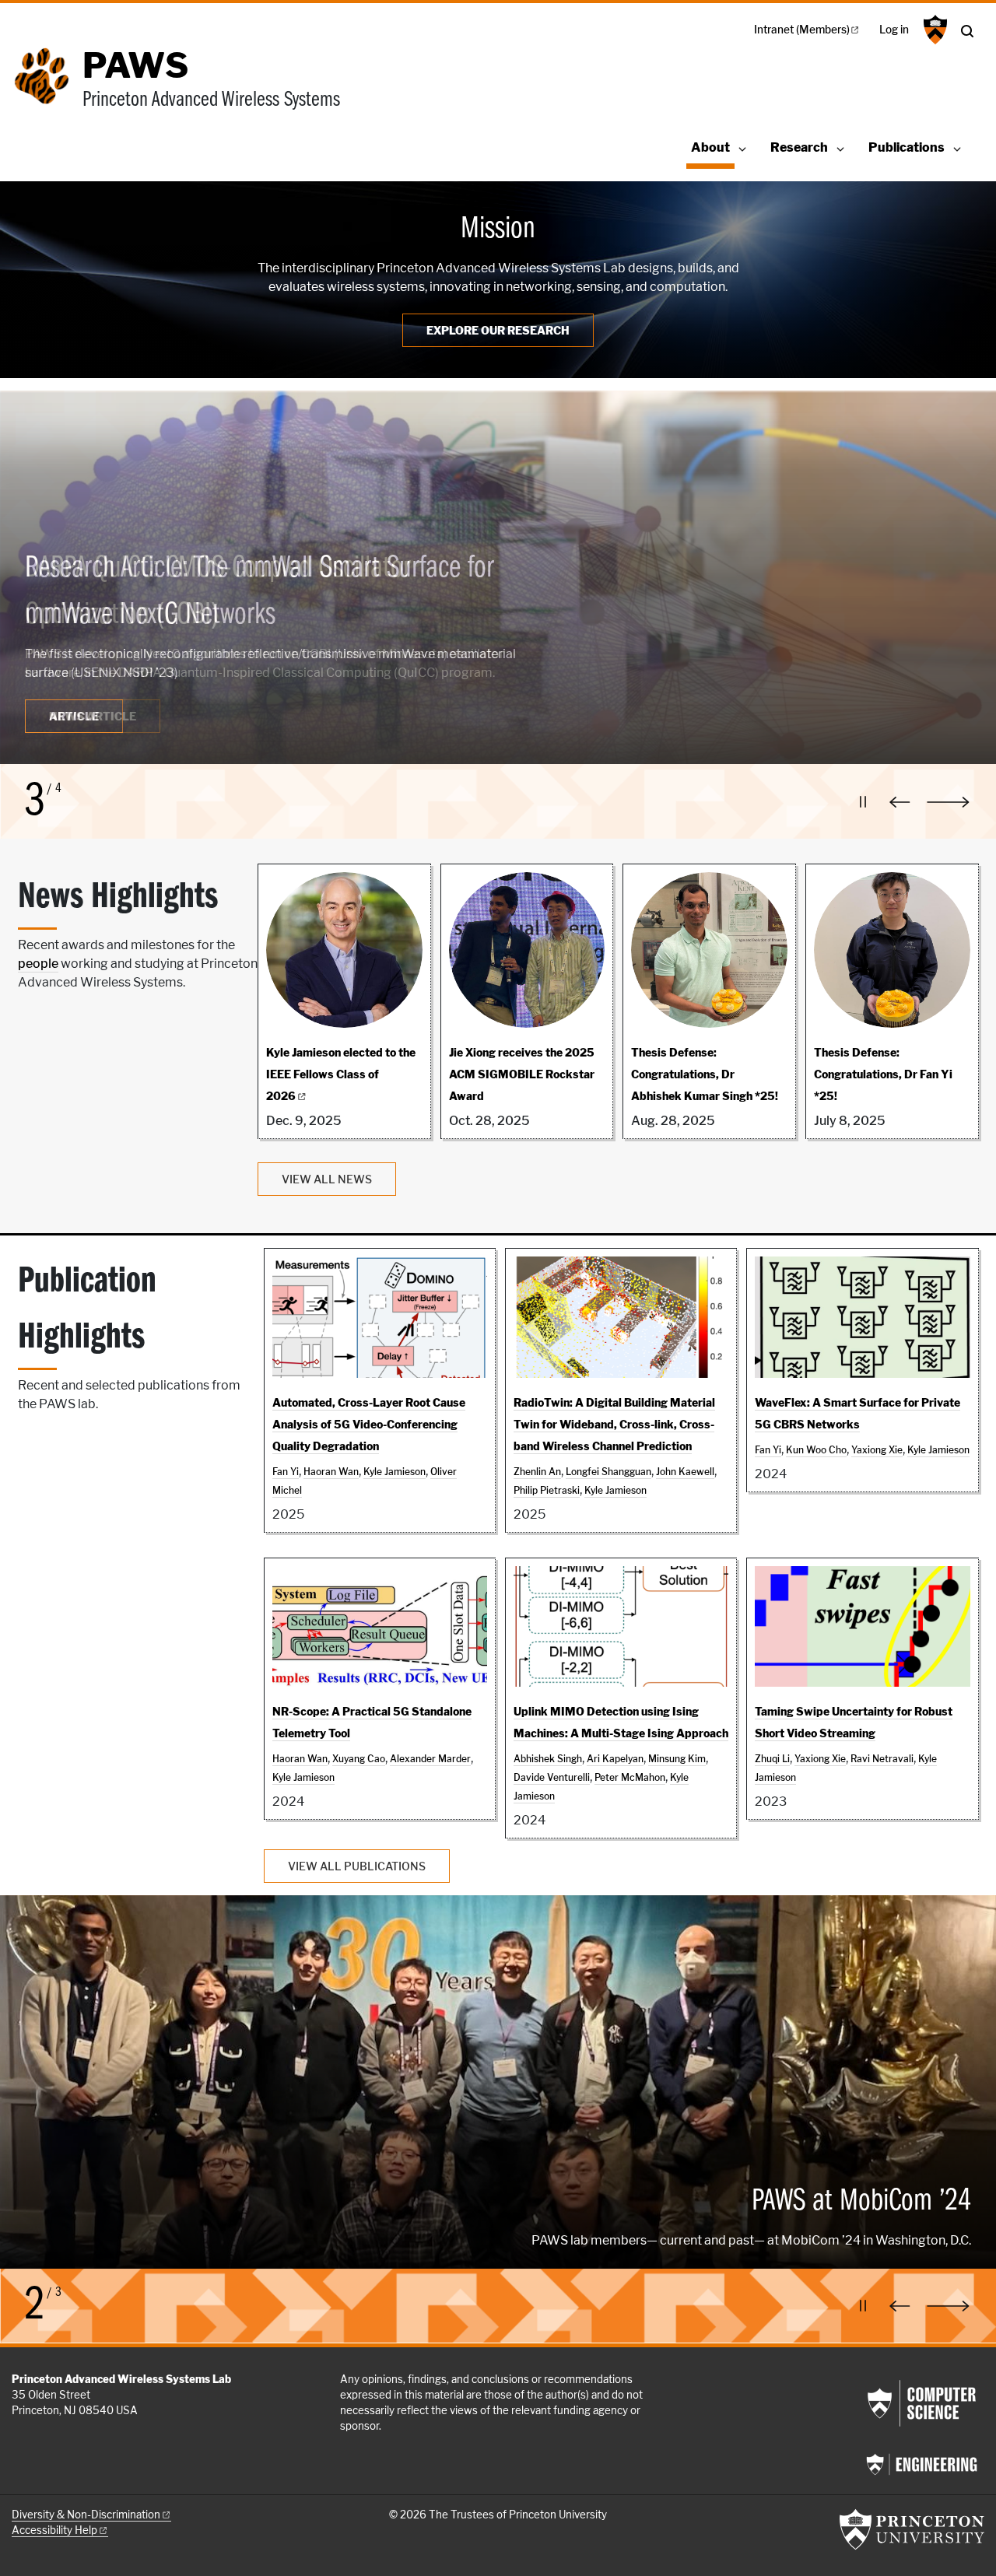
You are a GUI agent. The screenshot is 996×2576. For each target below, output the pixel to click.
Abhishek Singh (548, 1759)
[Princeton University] (933, 30)
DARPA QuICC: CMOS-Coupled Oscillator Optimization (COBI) (218, 592)
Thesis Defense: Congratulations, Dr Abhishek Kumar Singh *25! (705, 1074)
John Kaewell (685, 1472)
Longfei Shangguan (608, 1472)
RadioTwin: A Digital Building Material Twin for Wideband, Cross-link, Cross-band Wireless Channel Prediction (614, 1424)
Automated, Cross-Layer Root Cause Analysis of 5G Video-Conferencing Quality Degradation (369, 1424)
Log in (894, 30)
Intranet (802, 30)
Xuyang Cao (359, 1759)
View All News (327, 1179)
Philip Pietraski (547, 1490)
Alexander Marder (430, 1759)
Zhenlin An (537, 1472)
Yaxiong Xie (877, 1450)
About (713, 147)
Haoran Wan (331, 1472)
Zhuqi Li (772, 1759)
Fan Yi (286, 1472)
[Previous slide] (903, 802)
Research (799, 147)
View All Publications (357, 1866)
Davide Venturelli (552, 1777)
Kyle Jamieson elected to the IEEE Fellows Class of (341, 1074)
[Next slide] (956, 802)
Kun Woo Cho (816, 1450)
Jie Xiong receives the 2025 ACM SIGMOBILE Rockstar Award (522, 1074)
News (93, 716)
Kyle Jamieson (395, 1472)
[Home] (47, 88)
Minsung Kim (677, 1759)
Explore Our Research (498, 330)
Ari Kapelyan (615, 1759)
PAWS (135, 65)
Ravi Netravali (882, 1759)
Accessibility (54, 2530)
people (38, 964)
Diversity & (86, 2515)
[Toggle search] (967, 31)
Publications (907, 147)
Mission (498, 230)
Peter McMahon (630, 1777)
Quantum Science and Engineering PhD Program (262, 2101)
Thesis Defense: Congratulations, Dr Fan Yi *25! (883, 1074)
